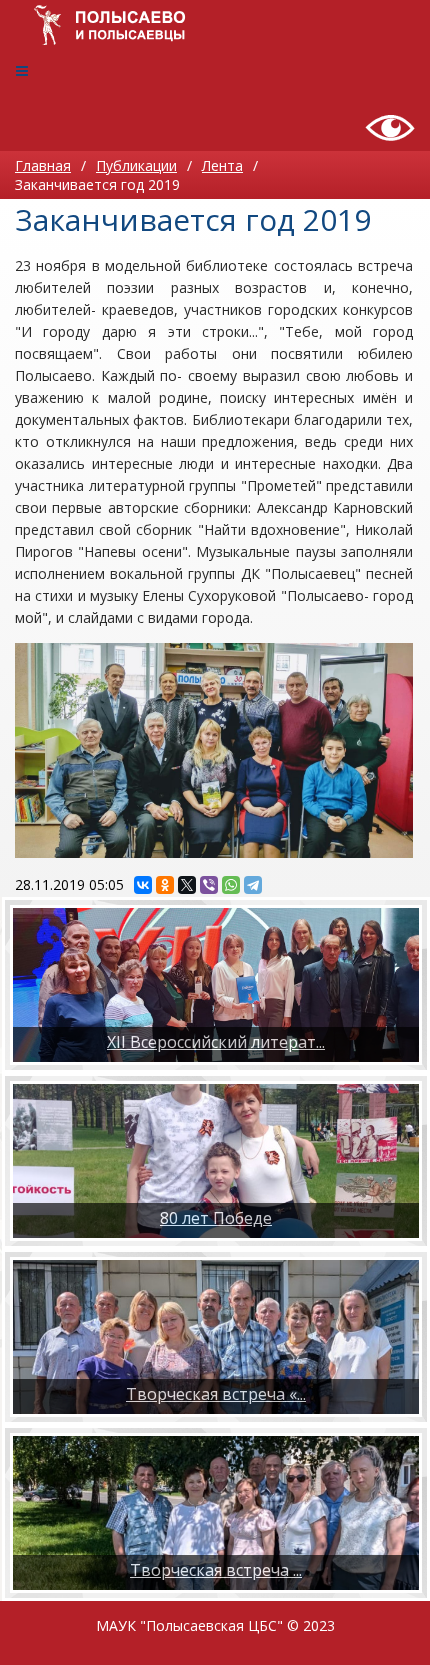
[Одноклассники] (165, 885)
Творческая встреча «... (216, 1394)
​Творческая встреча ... (216, 1570)
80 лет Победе (216, 1218)
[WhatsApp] (231, 885)
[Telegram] (253, 885)
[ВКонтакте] (143, 885)
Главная (43, 165)
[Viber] (209, 885)
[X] (187, 885)
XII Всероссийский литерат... (216, 1042)
